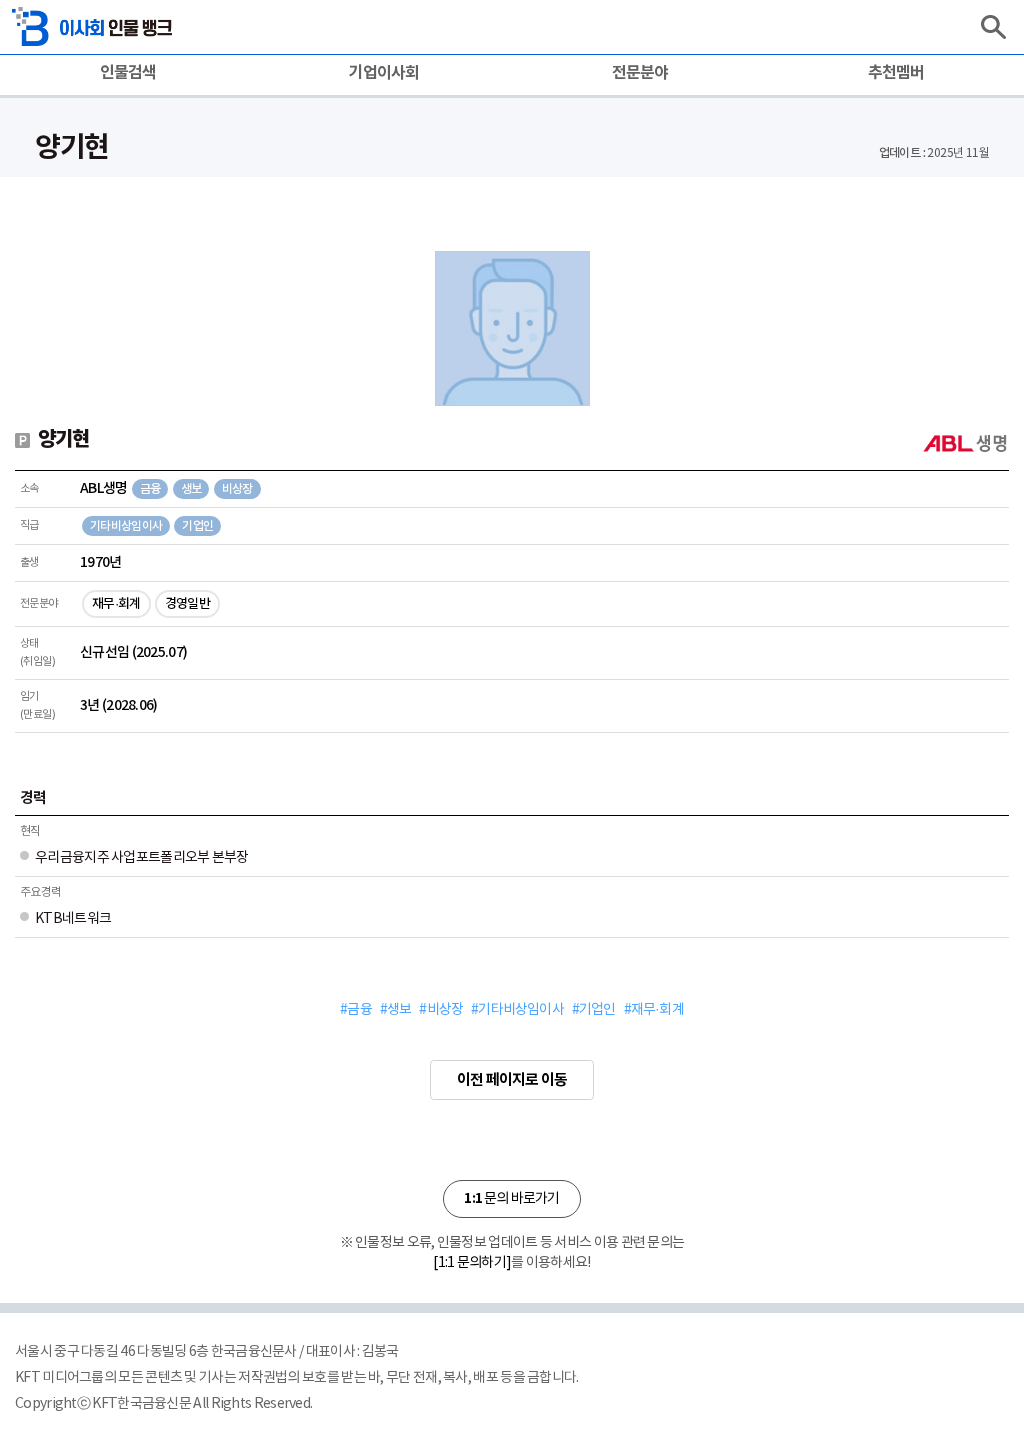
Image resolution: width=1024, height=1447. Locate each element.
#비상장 (441, 1010)
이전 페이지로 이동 (512, 1080)
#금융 (356, 1010)
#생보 (396, 1010)
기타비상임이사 (126, 526)
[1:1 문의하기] (472, 1263)
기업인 (197, 526)
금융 (150, 489)
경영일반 (187, 604)
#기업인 (594, 1010)
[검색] (993, 27)
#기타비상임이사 (517, 1010)
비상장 (237, 489)
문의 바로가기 (511, 1198)
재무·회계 (116, 604)
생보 (191, 489)
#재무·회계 (654, 1010)
